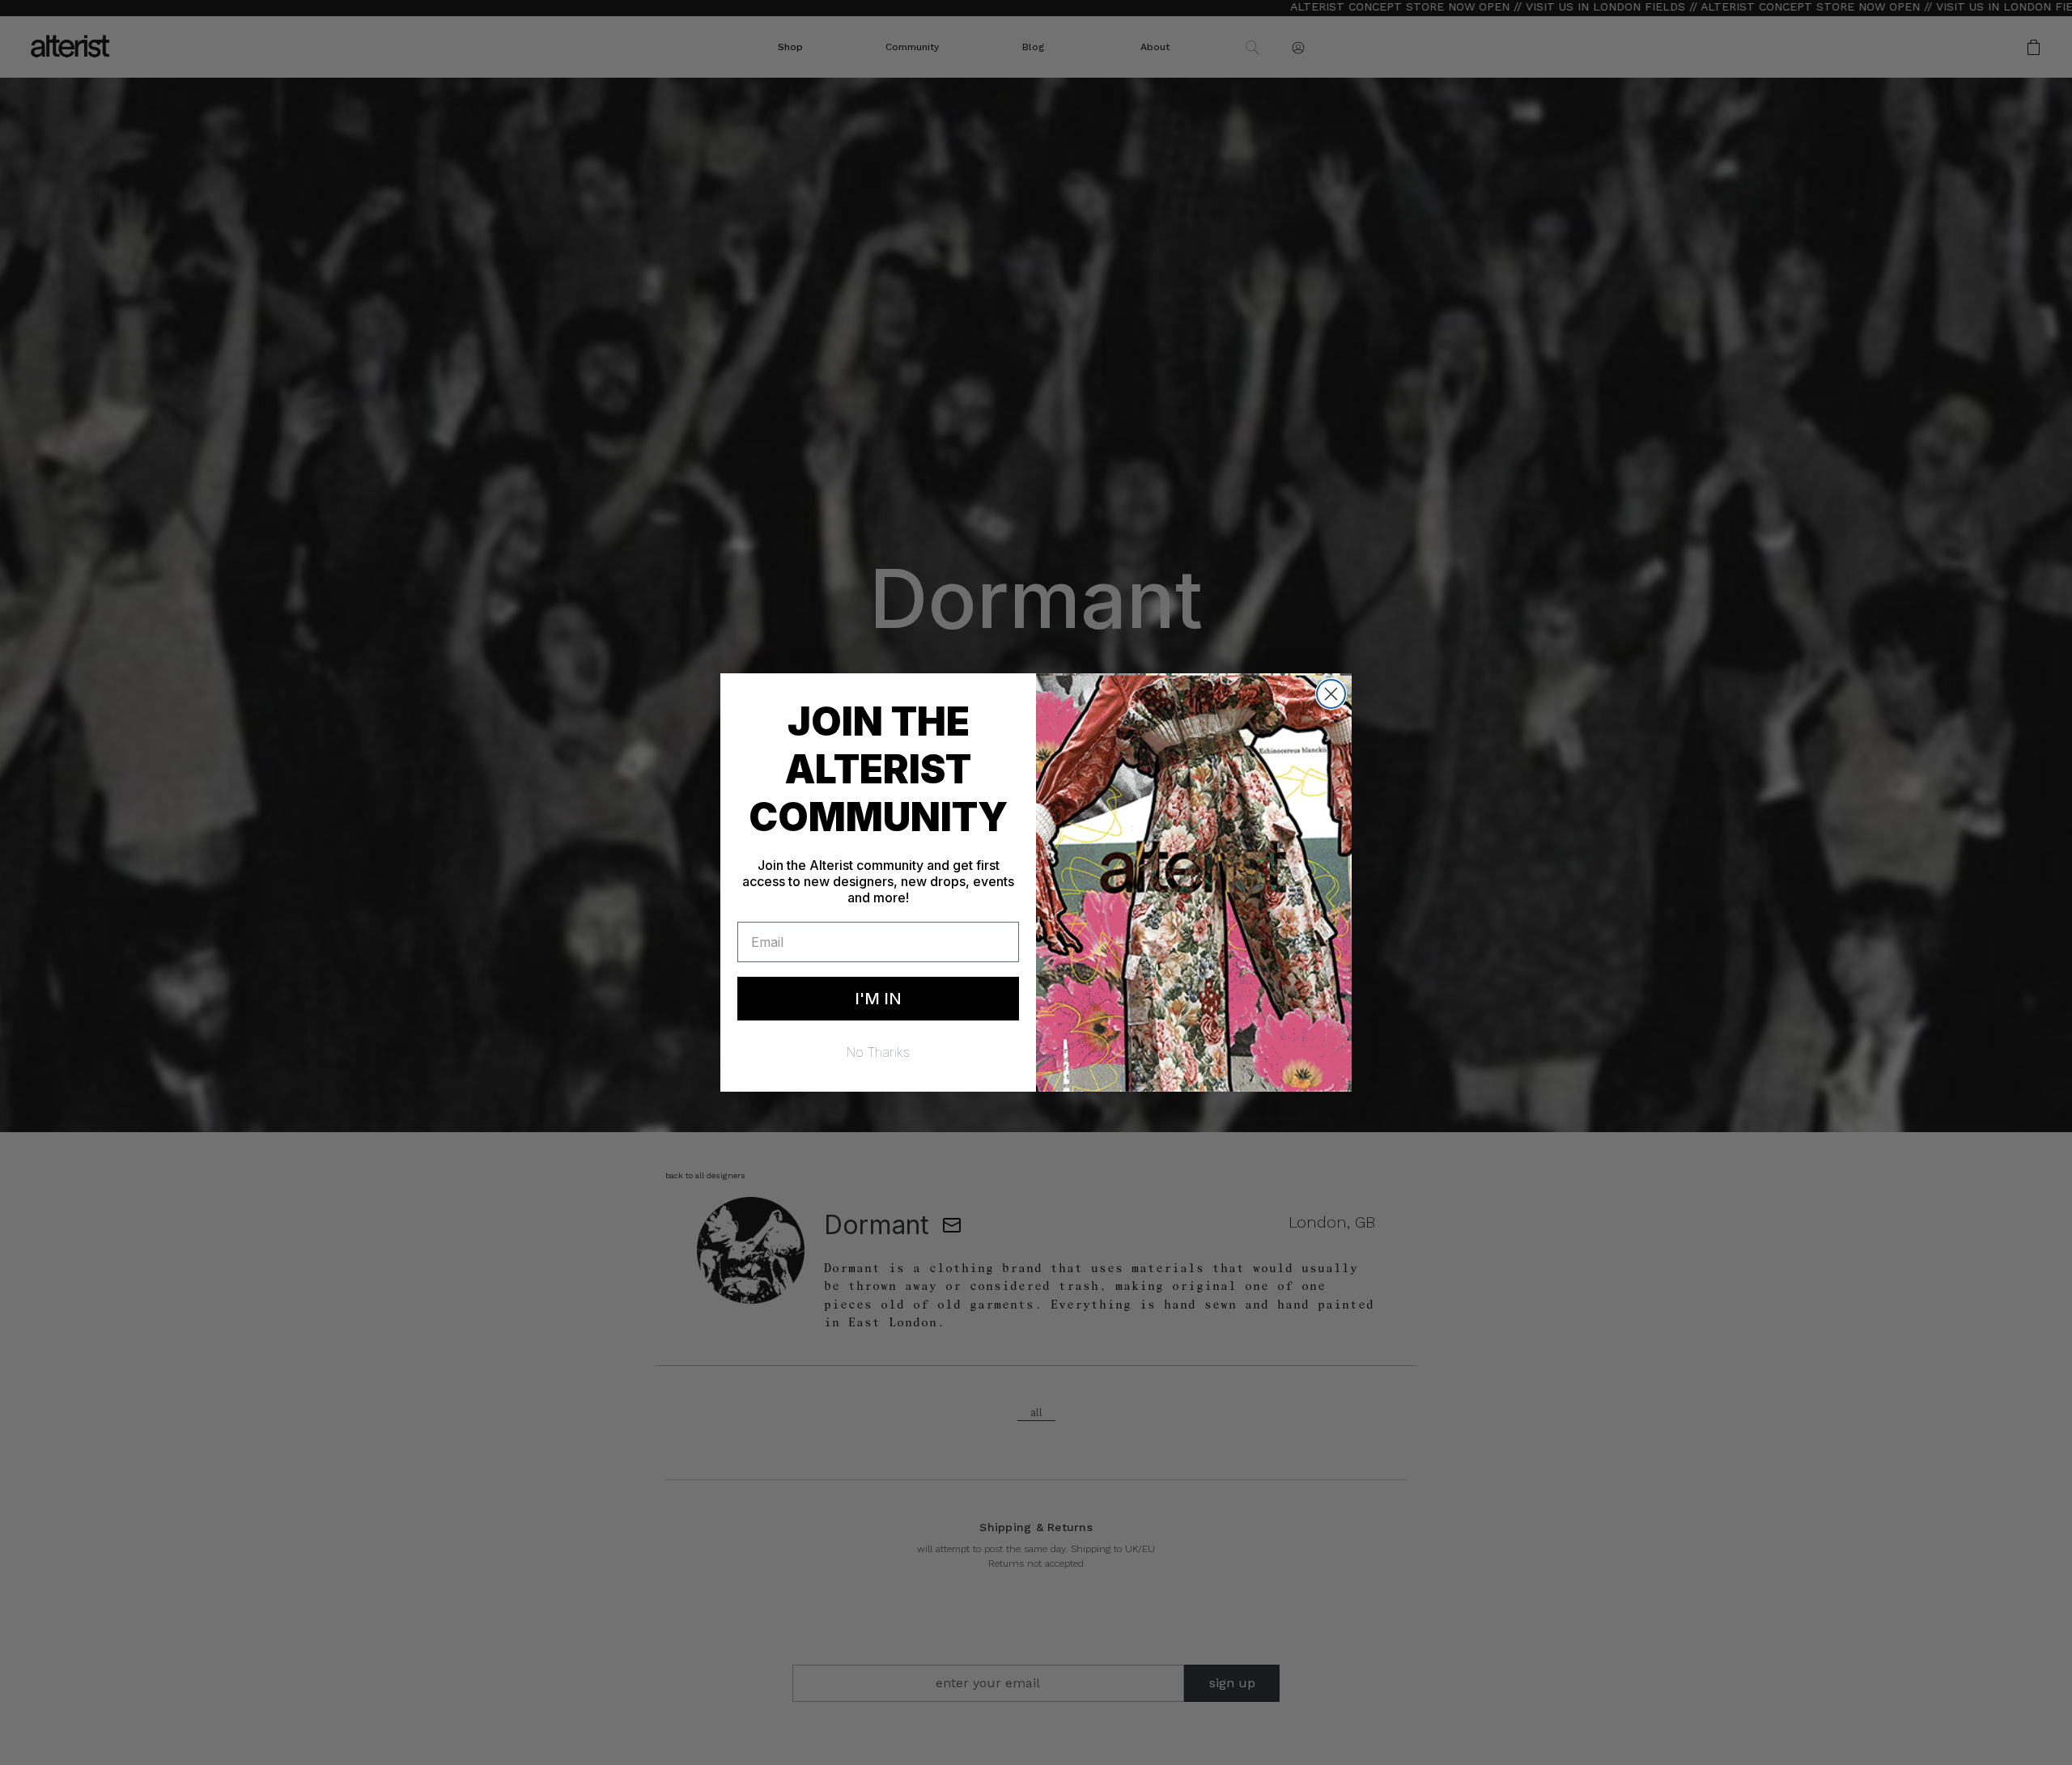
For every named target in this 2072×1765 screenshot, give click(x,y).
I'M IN (878, 999)
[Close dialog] (1331, 694)
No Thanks (878, 1052)
